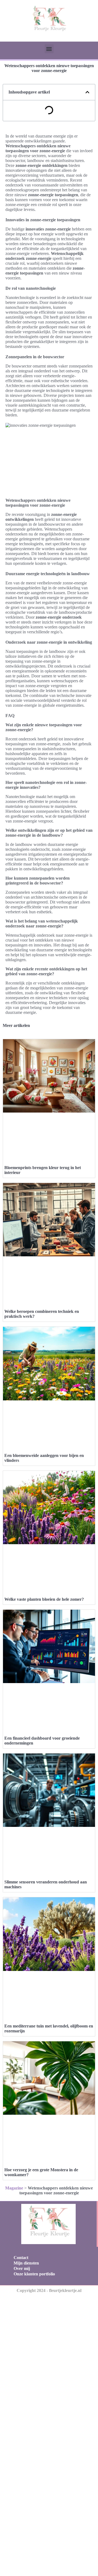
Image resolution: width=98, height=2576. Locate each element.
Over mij (22, 2268)
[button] (49, 49)
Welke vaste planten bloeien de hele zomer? (44, 1599)
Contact (21, 2258)
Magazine (14, 2188)
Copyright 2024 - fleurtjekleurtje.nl (49, 2290)
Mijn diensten (26, 2263)
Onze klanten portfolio (34, 2274)
